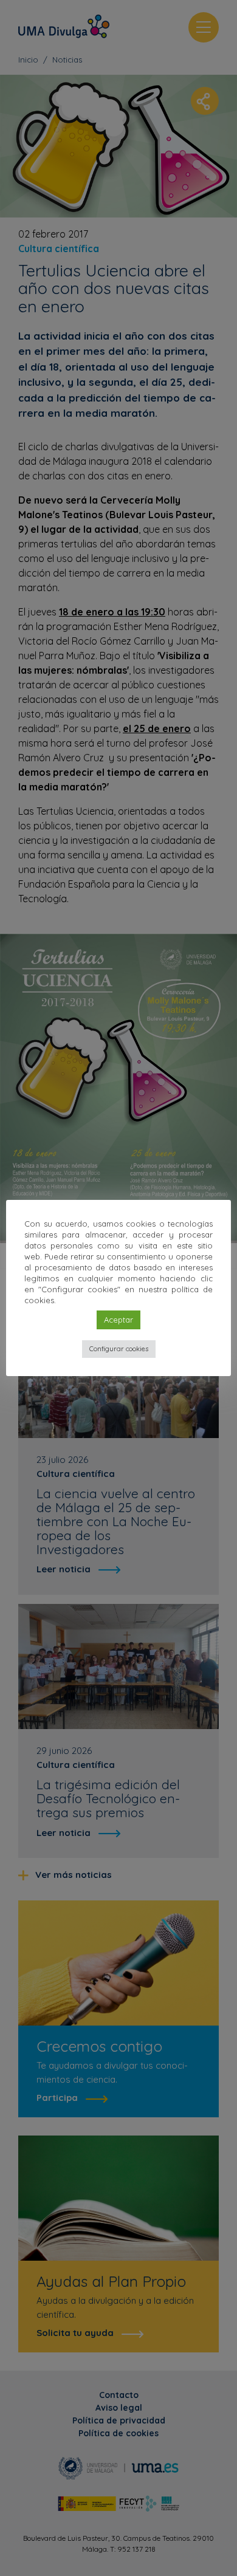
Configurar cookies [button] (119, 1349)
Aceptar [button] (118, 1320)
